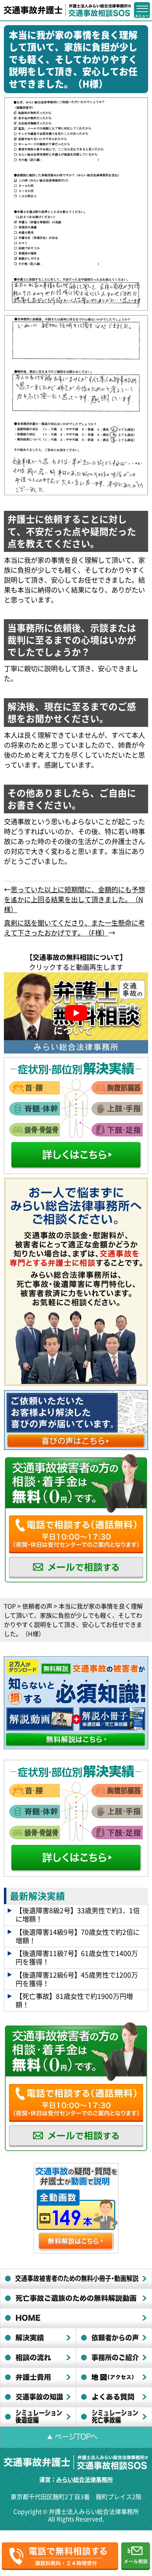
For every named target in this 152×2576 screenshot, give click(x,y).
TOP (10, 1606)
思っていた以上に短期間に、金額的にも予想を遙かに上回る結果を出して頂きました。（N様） (74, 899)
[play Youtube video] (76, 1013)
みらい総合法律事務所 (84, 2479)
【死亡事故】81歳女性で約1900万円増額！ (74, 2000)
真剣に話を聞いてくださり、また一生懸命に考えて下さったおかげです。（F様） (74, 928)
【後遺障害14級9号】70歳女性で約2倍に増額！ (78, 1936)
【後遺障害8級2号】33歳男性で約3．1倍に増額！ (78, 1915)
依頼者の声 (37, 1606)
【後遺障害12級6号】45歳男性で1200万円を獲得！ (77, 1979)
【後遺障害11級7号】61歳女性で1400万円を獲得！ (77, 1958)
